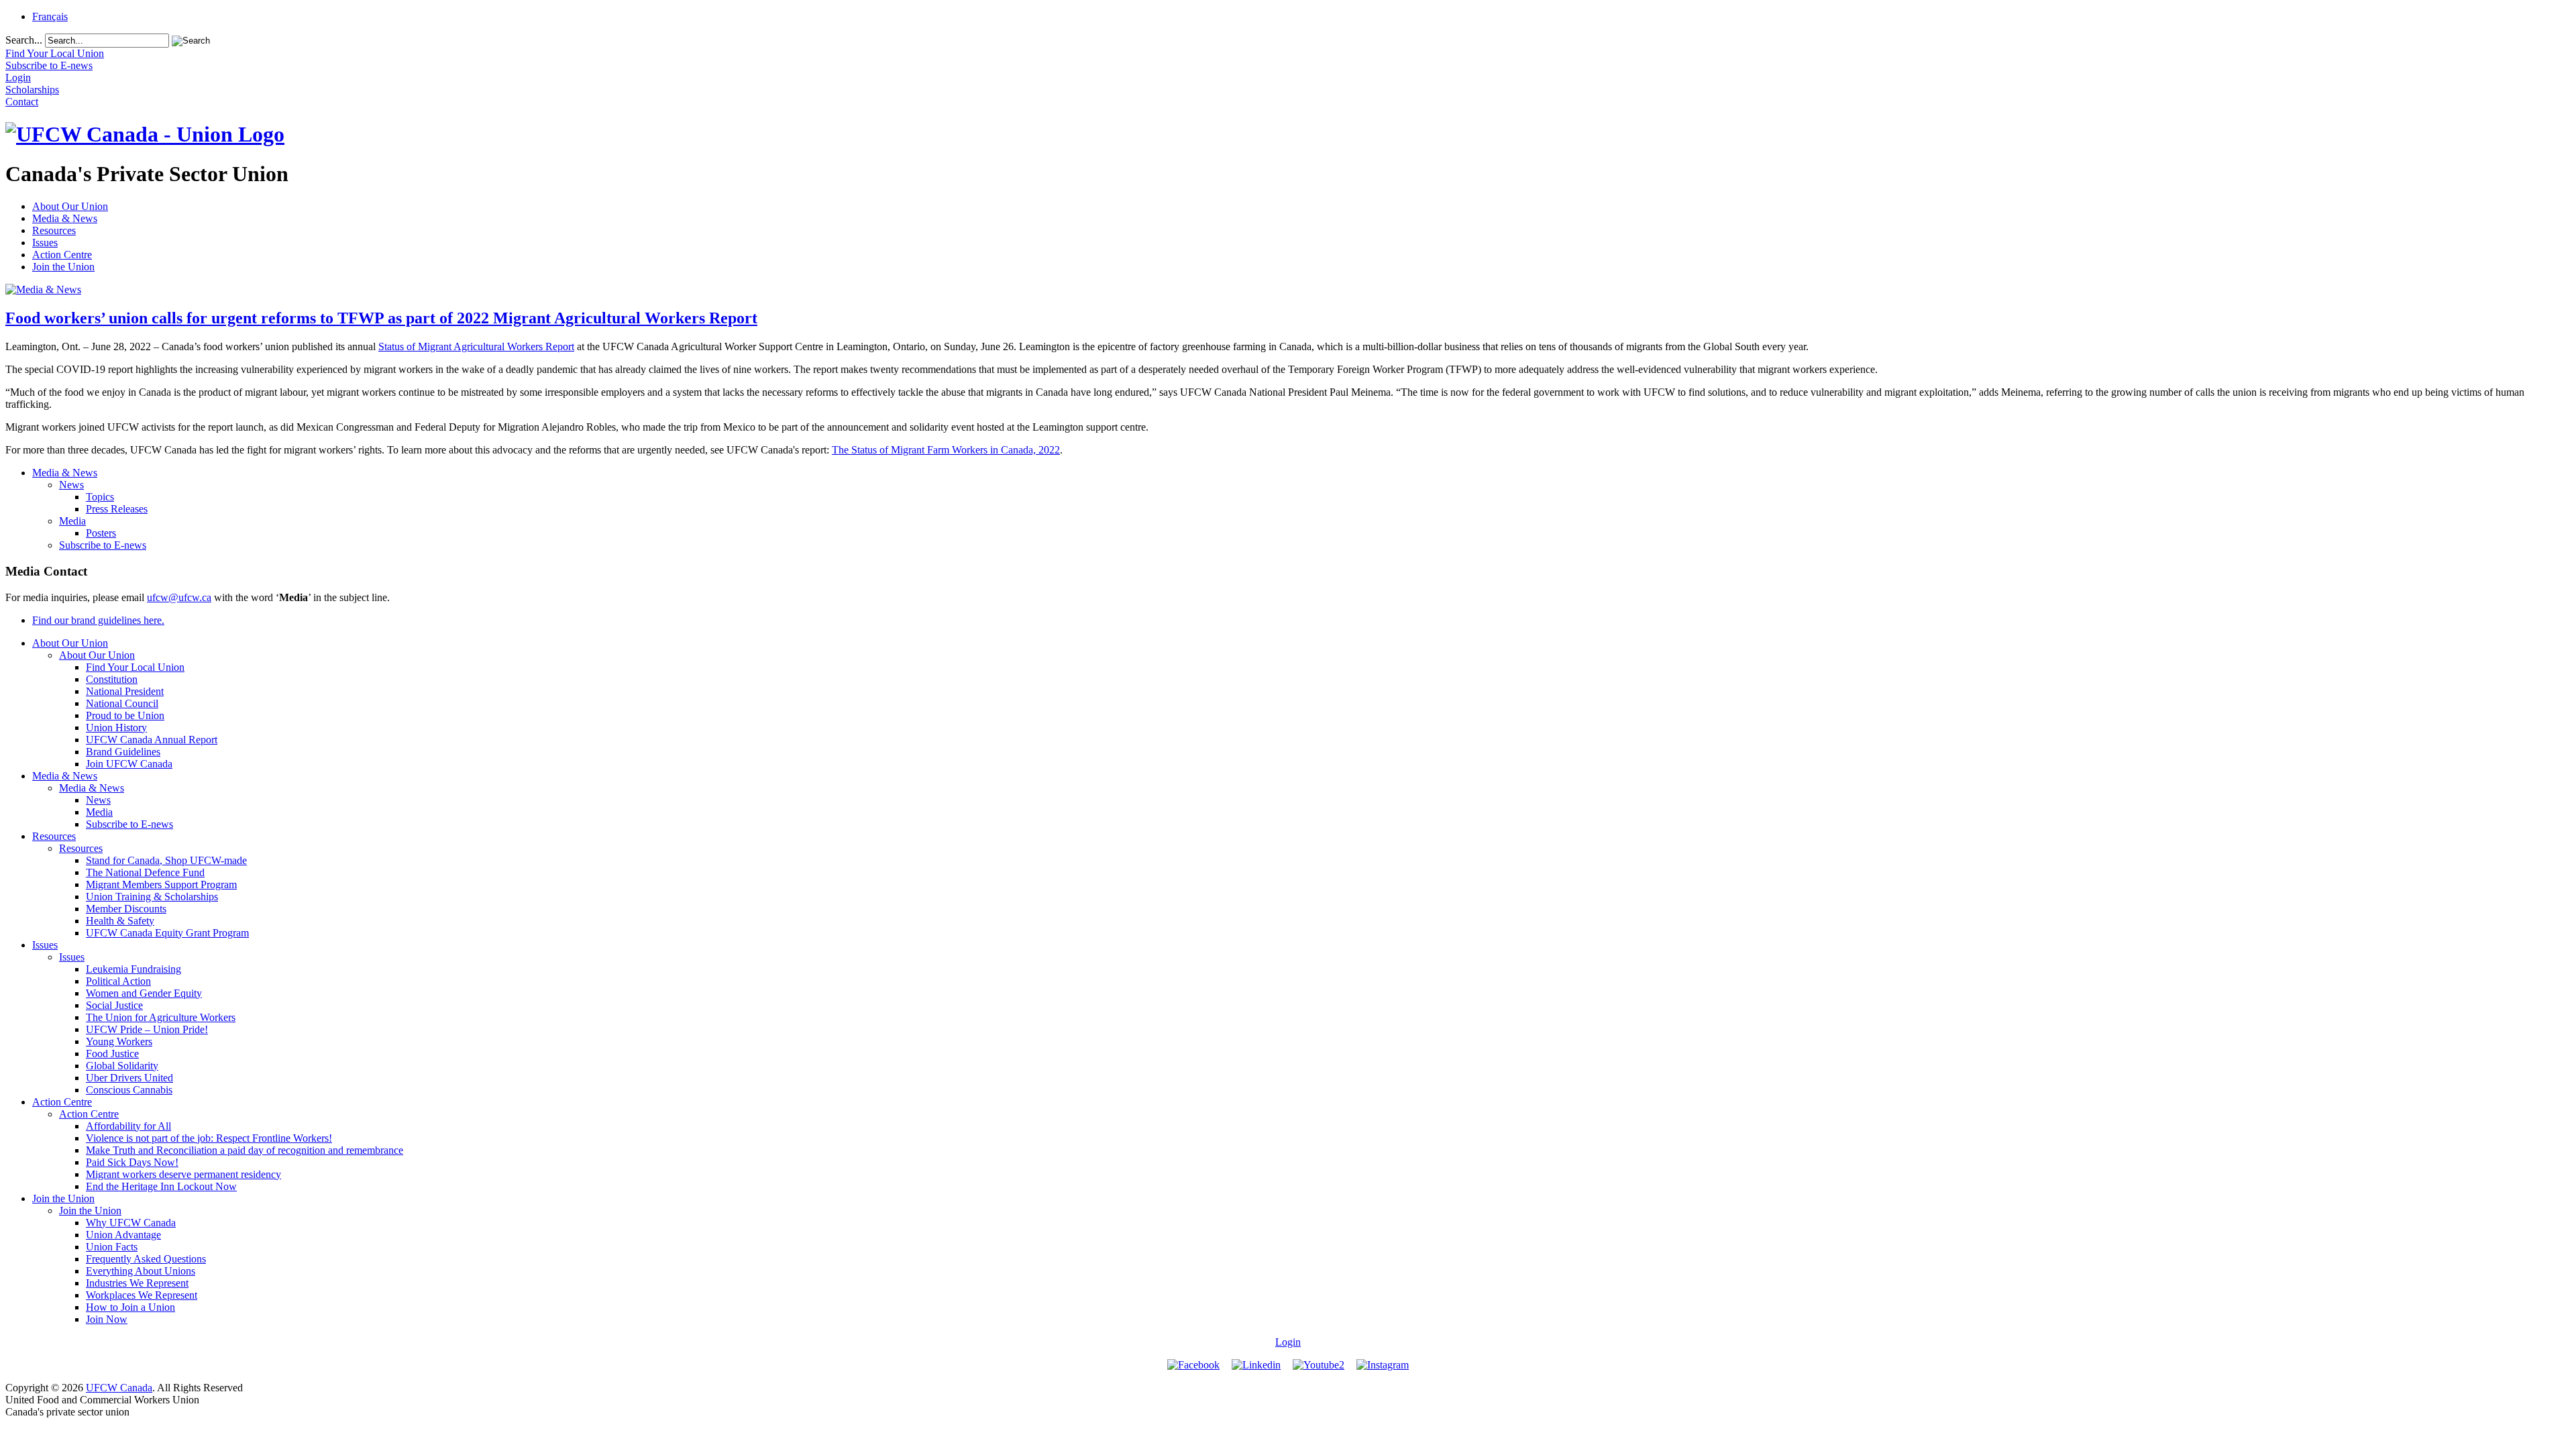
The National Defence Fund (145, 872)
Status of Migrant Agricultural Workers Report (476, 346)
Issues (45, 243)
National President (125, 691)
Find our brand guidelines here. (98, 620)
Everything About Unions (141, 1271)
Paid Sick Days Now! (132, 1162)
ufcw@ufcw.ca (179, 597)
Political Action (118, 981)
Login (1288, 1342)
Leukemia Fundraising (133, 969)
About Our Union (70, 206)
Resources (54, 230)
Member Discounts (126, 909)
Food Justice (112, 1054)
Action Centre (62, 255)
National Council (122, 703)
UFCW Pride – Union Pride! (147, 1029)
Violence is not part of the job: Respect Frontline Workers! (209, 1138)
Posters (101, 533)
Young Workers (119, 1041)
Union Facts (112, 1247)
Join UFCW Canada (129, 764)
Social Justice (114, 1005)
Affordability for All (128, 1126)
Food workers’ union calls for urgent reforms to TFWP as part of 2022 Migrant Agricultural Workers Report (381, 318)
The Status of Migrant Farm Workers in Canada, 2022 (946, 450)
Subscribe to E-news (103, 545)
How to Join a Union (130, 1307)
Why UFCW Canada (131, 1223)
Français (50, 16)
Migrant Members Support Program (161, 884)
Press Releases (117, 509)
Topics (100, 497)
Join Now (107, 1319)
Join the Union (63, 267)
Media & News (65, 218)
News (71, 485)
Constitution (112, 679)
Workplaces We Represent (142, 1295)
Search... (24, 40)
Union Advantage (123, 1235)
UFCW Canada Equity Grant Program (167, 933)
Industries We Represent (137, 1283)
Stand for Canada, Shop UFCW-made (166, 860)
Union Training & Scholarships (152, 897)
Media (72, 521)
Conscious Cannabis (129, 1090)
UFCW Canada (119, 1388)
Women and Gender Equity (144, 993)
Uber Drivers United (129, 1078)
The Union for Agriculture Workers (161, 1017)
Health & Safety (120, 921)
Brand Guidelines (123, 752)
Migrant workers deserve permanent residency (183, 1174)
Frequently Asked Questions (146, 1259)
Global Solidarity (122, 1066)
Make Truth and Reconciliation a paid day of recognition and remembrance (245, 1150)
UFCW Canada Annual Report (152, 740)
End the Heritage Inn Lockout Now (161, 1186)
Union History (116, 728)
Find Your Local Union (135, 667)
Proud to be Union (125, 715)
